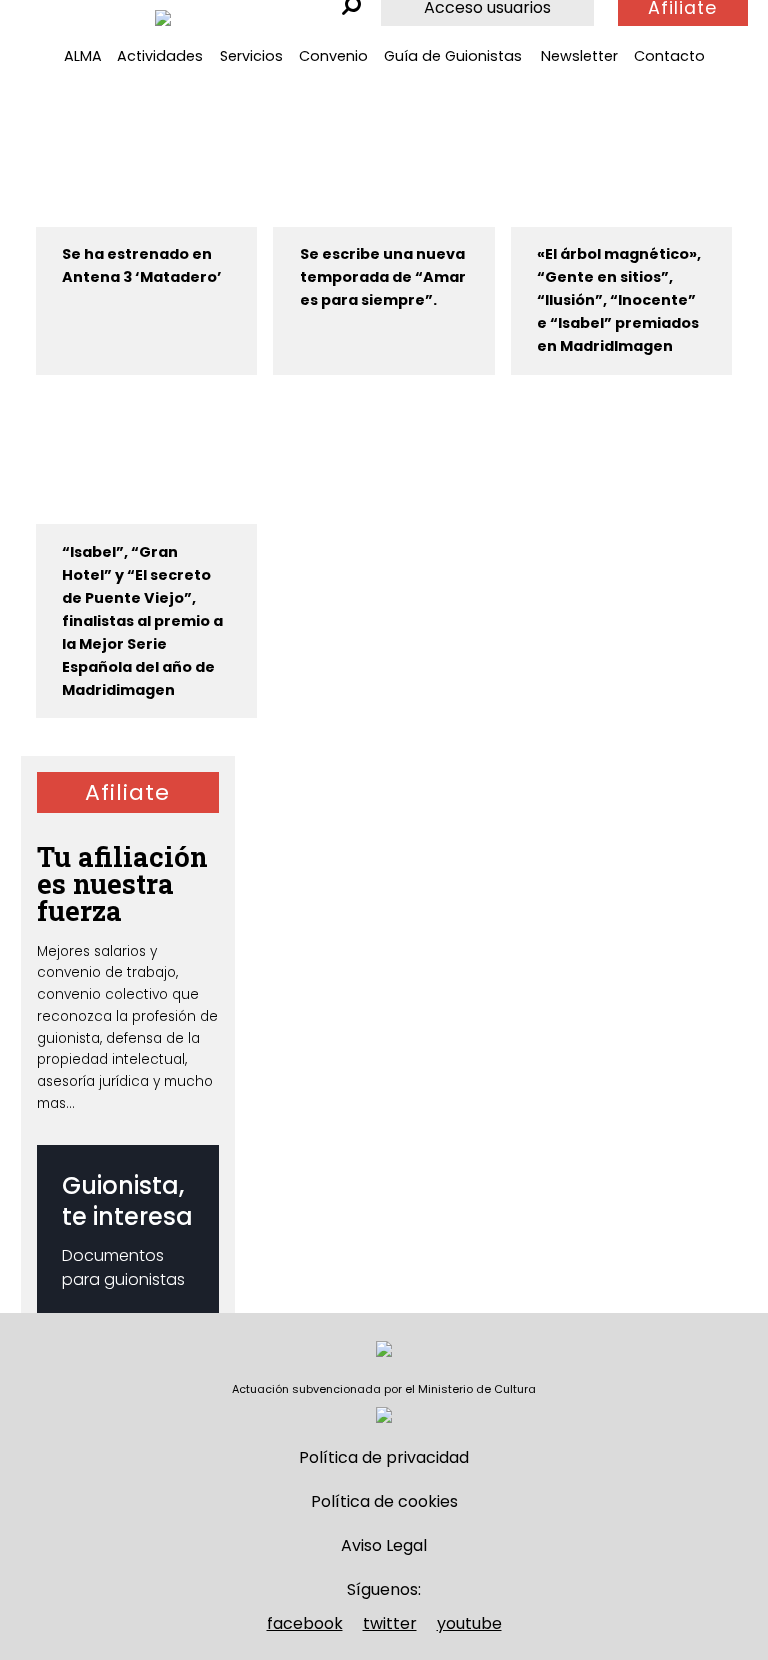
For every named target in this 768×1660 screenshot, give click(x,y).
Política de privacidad (384, 1457)
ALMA (83, 56)
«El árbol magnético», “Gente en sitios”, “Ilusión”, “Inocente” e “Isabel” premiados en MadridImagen (619, 300)
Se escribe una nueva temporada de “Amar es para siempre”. (383, 277)
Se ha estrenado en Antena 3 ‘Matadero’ (142, 265)
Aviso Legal (384, 1545)
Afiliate (127, 792)
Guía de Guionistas (453, 56)
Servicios (251, 56)
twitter (390, 1623)
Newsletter (579, 56)
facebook (305, 1623)
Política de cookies (384, 1501)
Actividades (160, 56)
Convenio (333, 56)
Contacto (669, 56)
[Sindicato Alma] (163, 18)
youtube (469, 1623)
